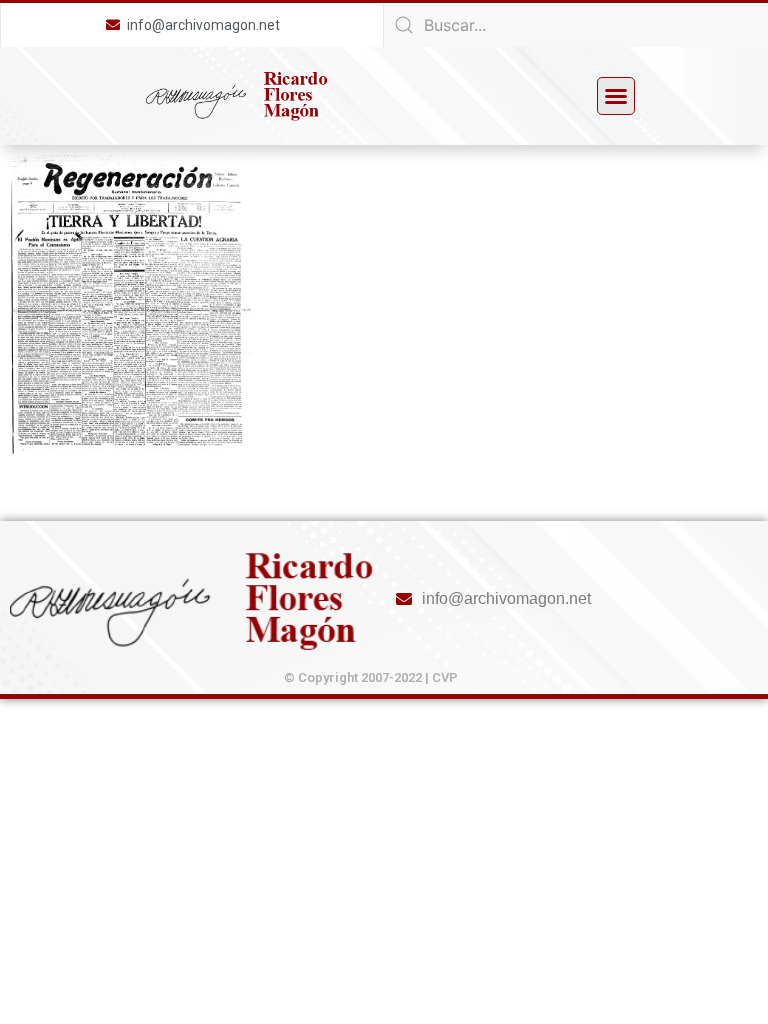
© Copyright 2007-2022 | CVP (371, 677)
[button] (616, 96)
